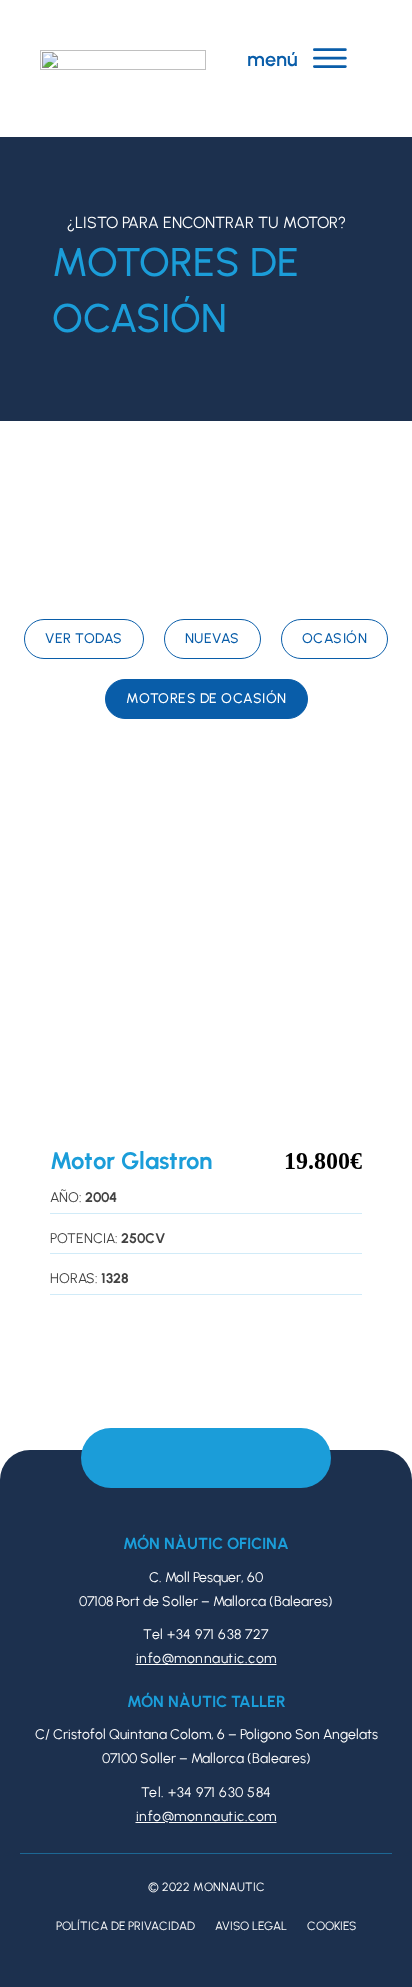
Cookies (331, 1926)
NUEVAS (212, 638)
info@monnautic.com (206, 1658)
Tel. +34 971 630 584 (206, 1792)
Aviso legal (251, 1926)
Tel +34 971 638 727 (206, 1634)
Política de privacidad (125, 1926)
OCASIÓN (335, 638)
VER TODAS (84, 638)
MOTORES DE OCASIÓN (206, 698)
